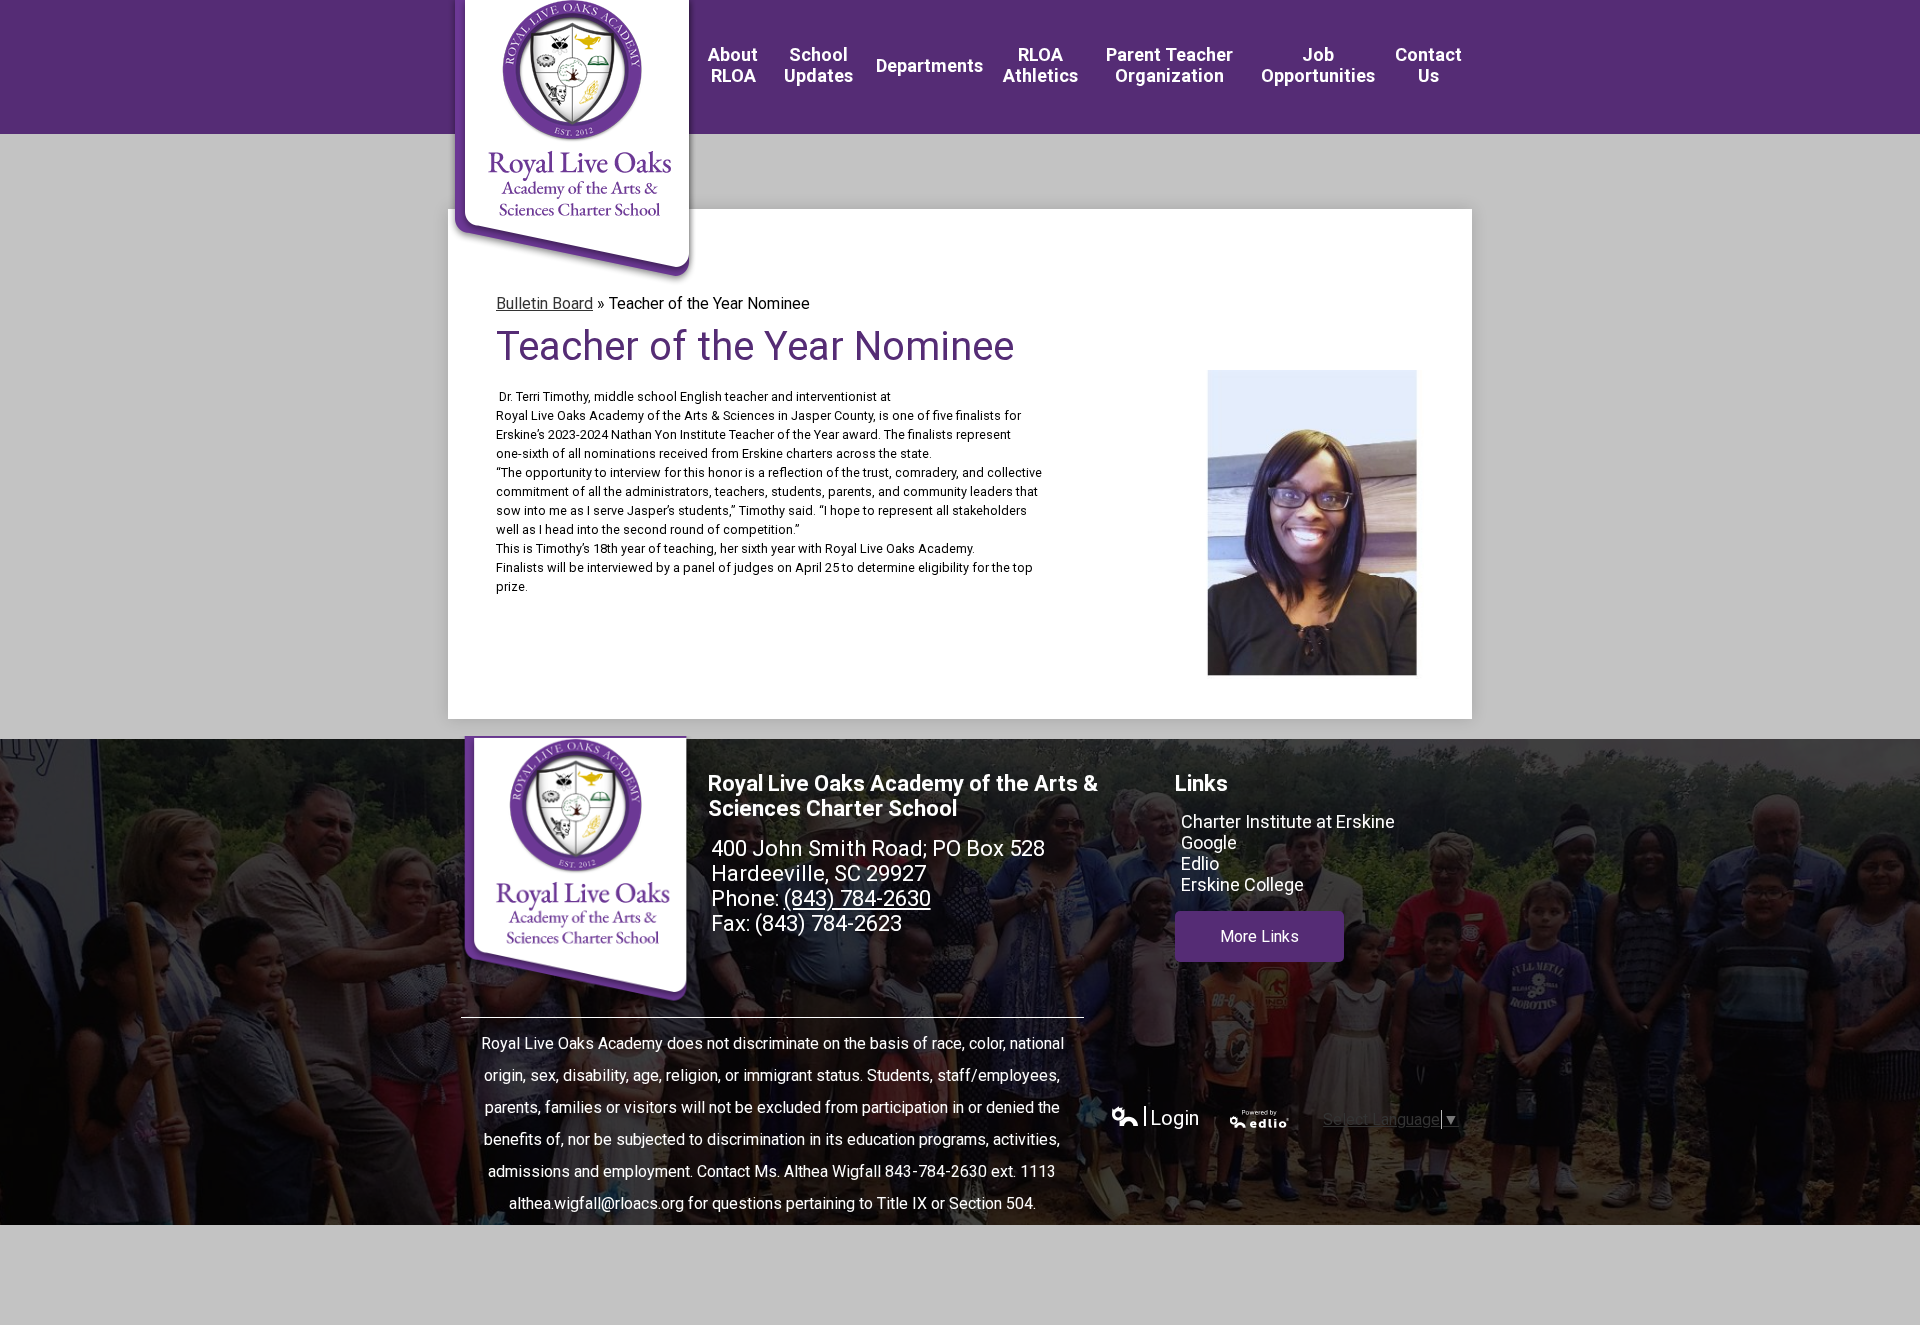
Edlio (1200, 863)
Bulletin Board (544, 303)
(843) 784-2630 (857, 898)
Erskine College (1242, 884)
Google (1209, 842)
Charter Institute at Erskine (1288, 821)
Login (1154, 1118)
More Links (1259, 936)
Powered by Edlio (1260, 1119)
